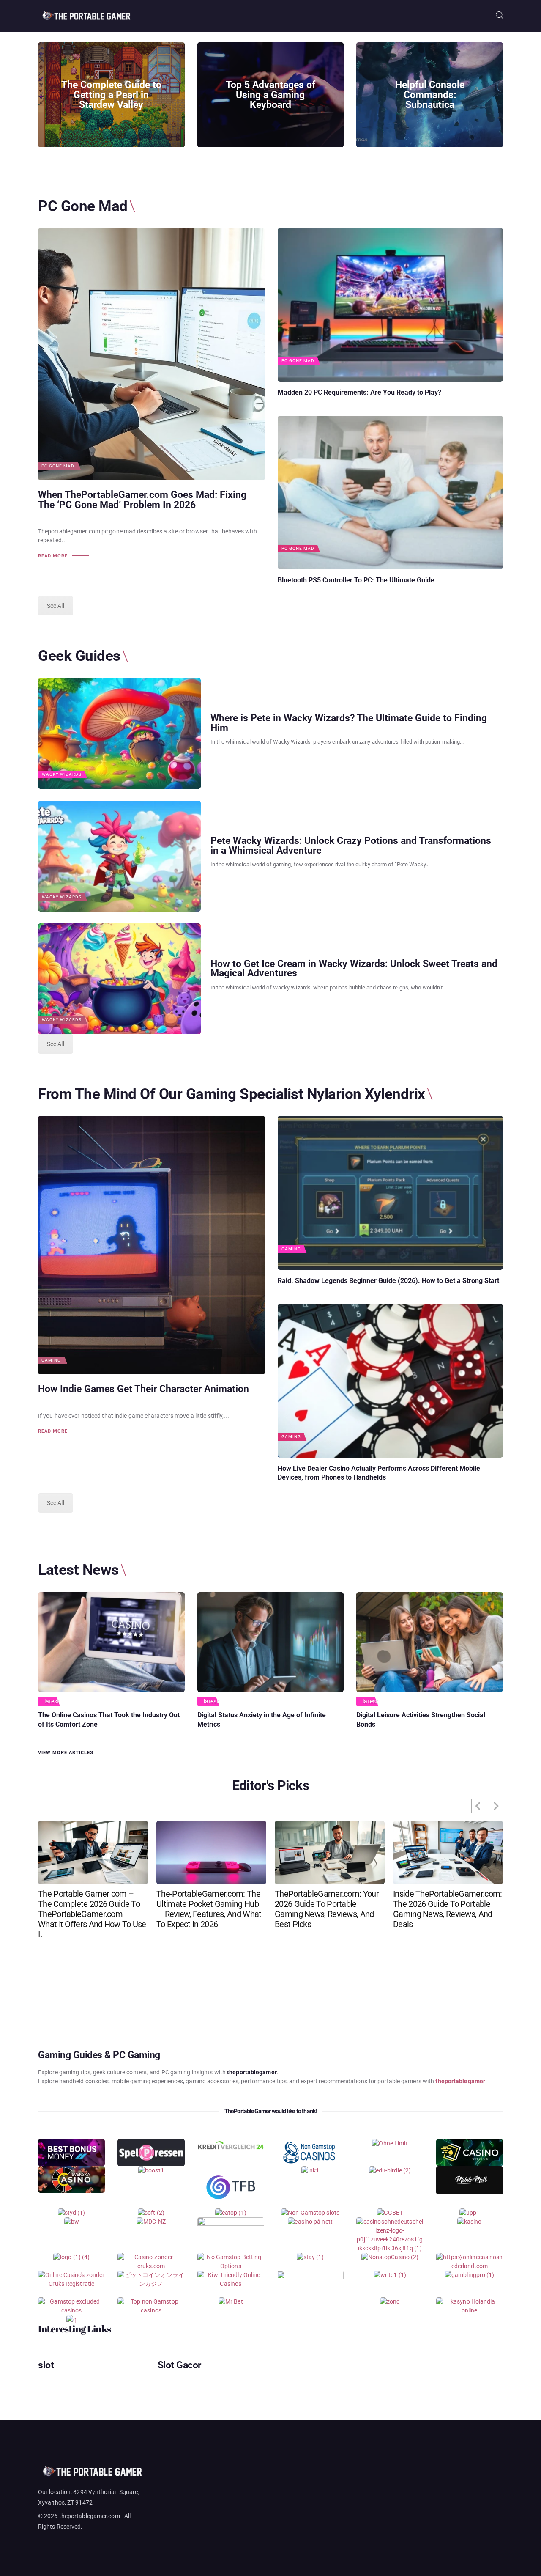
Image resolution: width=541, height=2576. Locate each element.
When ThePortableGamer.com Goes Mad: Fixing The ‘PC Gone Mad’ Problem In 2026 (142, 500)
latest (52, 1701)
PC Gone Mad (58, 466)
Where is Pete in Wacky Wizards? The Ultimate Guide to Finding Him (349, 723)
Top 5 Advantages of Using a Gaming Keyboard (270, 95)
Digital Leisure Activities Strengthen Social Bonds (421, 1719)
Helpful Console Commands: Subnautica (430, 95)
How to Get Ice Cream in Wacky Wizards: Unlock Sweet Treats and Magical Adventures (354, 969)
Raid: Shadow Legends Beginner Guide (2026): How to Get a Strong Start (388, 1281)
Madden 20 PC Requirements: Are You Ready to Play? (359, 392)
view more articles (66, 1753)
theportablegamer (460, 2081)
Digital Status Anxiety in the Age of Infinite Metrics (262, 1719)
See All (56, 606)
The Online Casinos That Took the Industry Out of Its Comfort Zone (109, 1719)
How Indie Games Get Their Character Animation (143, 1389)
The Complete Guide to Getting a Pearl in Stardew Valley (111, 95)
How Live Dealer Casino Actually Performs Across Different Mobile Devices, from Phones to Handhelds (379, 1473)
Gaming (51, 1360)
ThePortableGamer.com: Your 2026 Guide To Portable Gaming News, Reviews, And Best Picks (327, 1909)
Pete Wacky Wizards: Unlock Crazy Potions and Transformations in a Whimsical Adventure (351, 846)
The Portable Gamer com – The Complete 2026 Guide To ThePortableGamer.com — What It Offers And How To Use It (92, 1914)
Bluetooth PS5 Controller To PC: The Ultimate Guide (356, 580)
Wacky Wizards (62, 774)
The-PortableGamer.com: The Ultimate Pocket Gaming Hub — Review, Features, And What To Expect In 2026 (209, 1909)
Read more (53, 556)
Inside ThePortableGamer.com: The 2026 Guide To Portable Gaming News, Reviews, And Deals (447, 1909)
